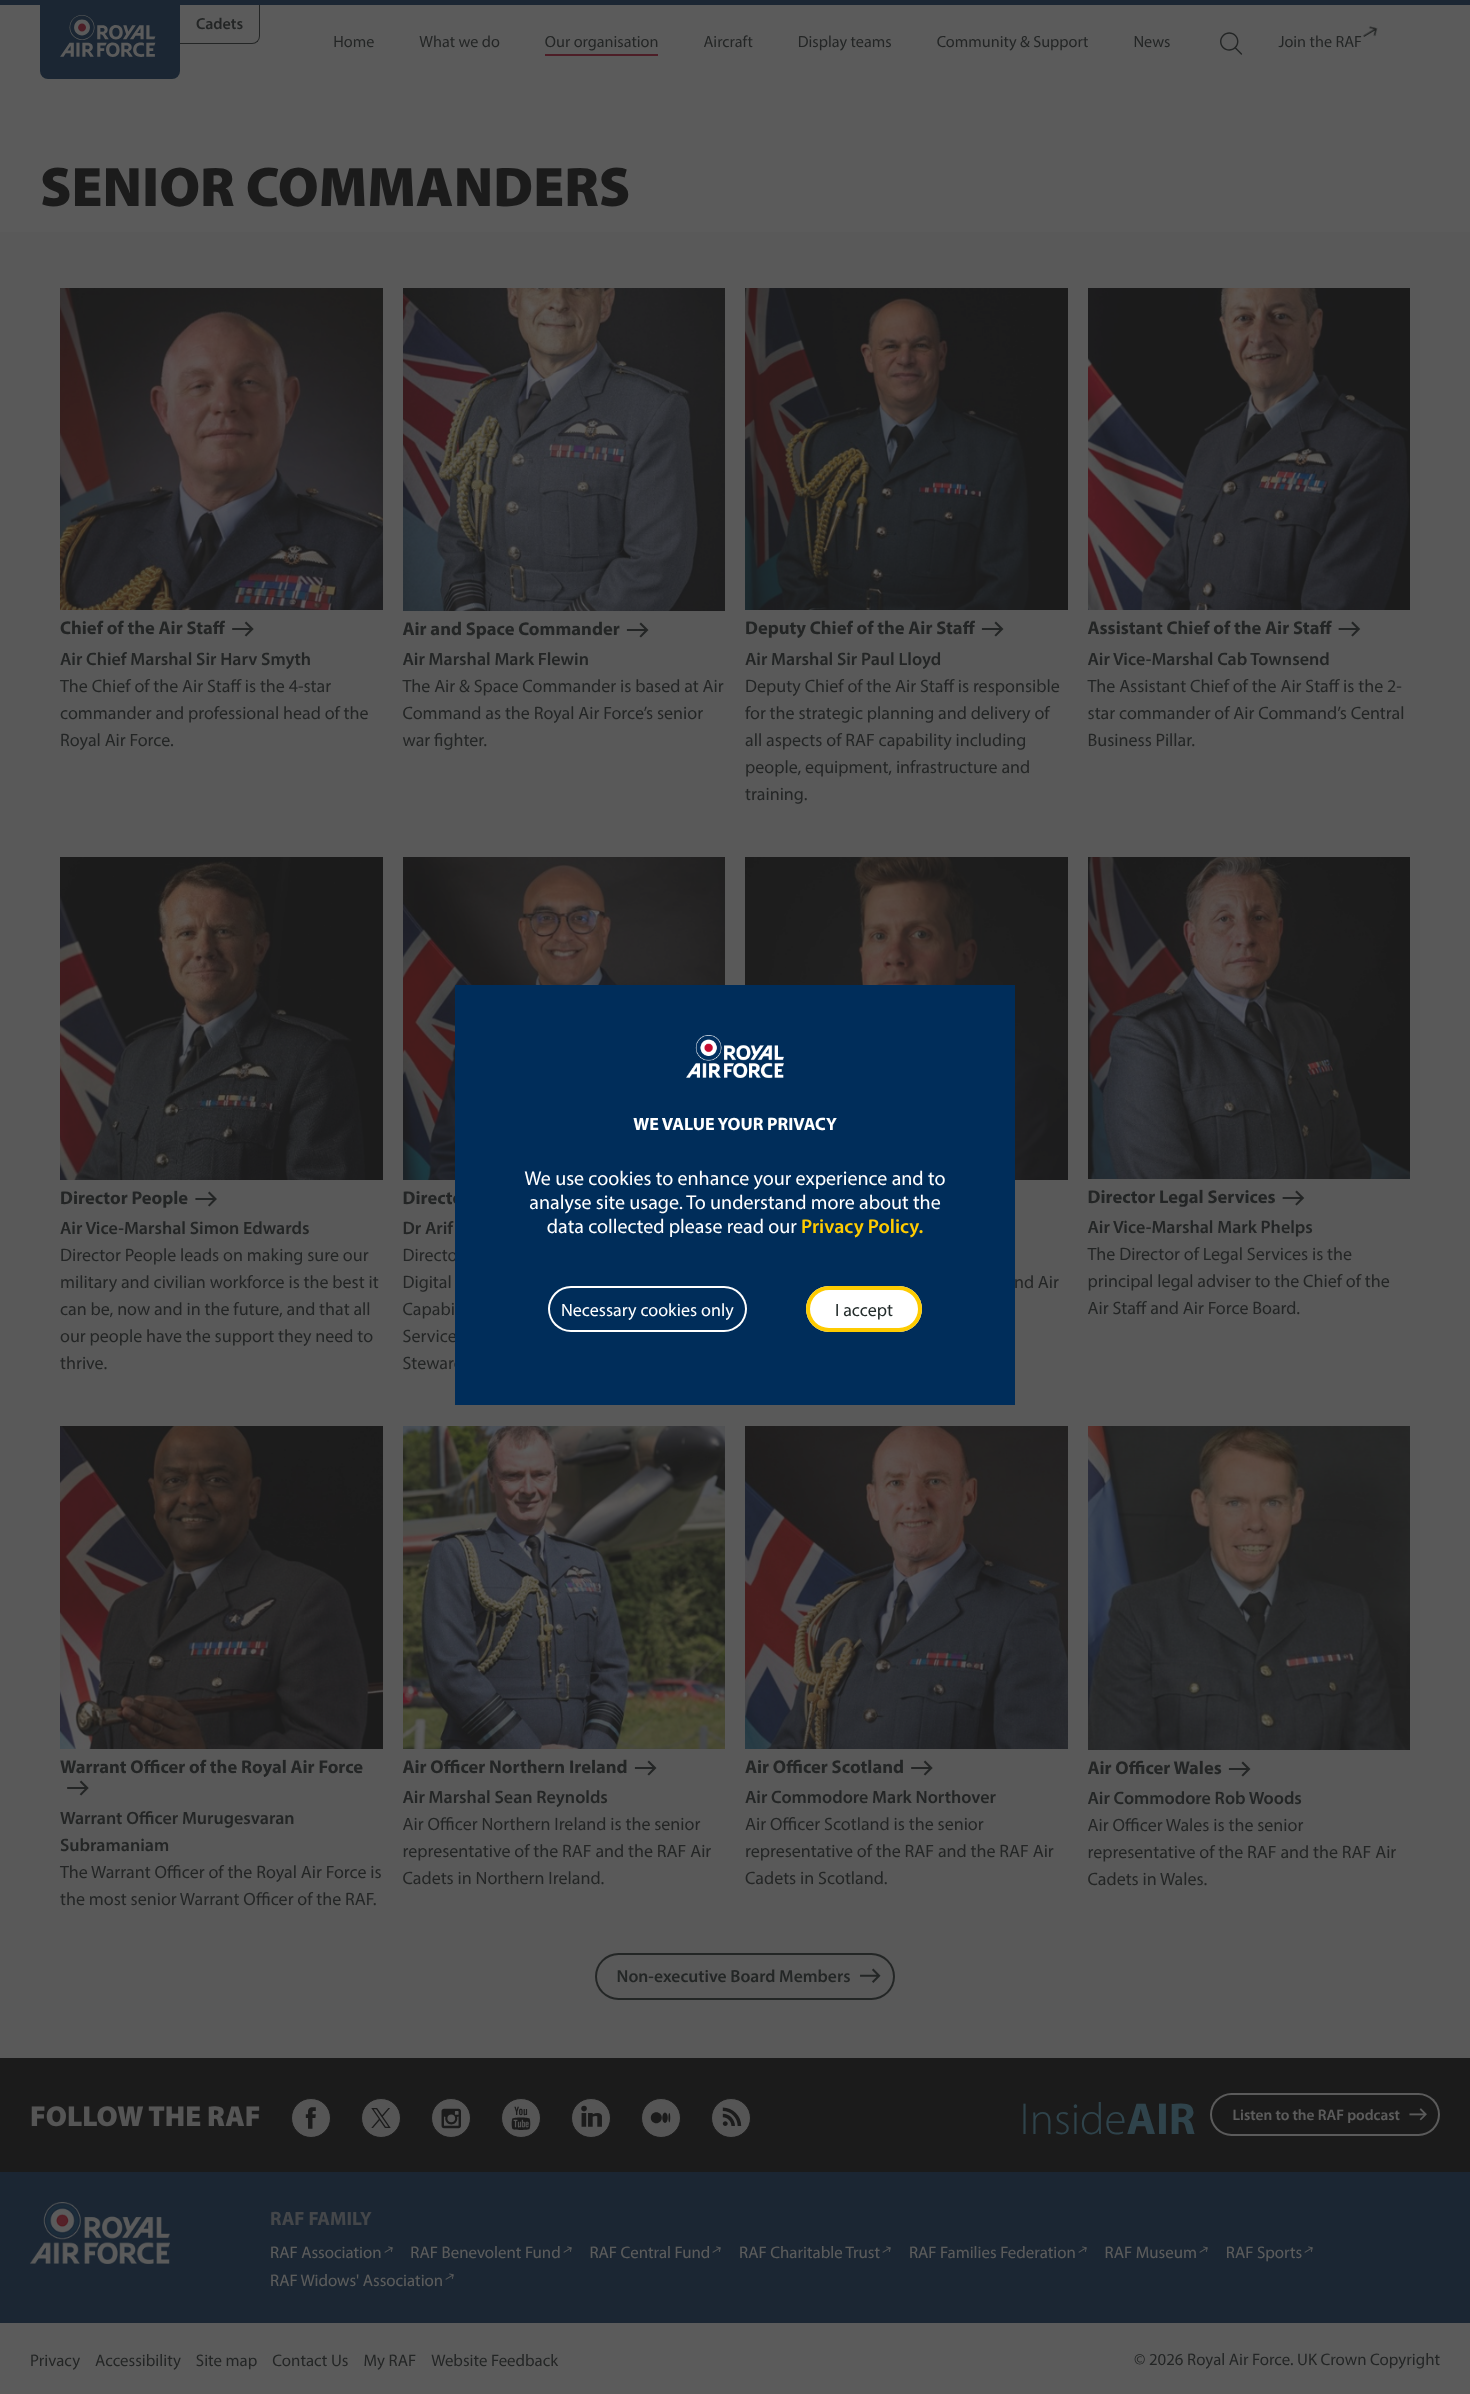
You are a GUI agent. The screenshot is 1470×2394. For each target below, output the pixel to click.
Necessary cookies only (647, 1309)
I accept (864, 1309)
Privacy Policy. (862, 1226)
